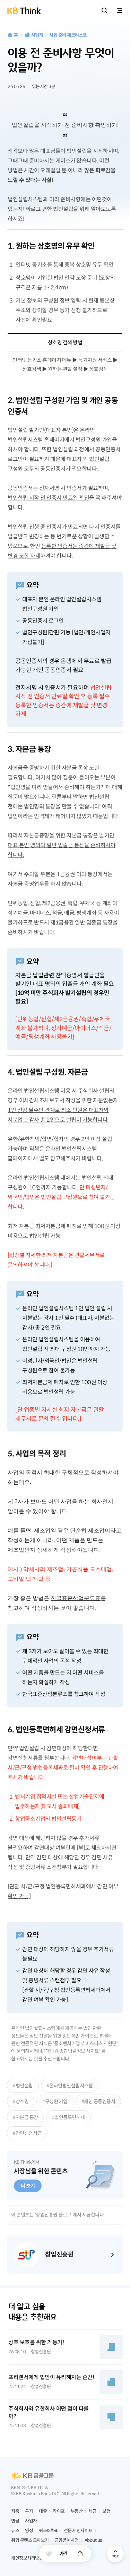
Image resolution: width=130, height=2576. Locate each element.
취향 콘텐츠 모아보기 (30, 2540)
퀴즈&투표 (48, 2531)
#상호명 (21, 2101)
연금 (15, 2521)
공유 (80, 2554)
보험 (106, 2511)
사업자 (37, 35)
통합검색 (104, 10)
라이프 (59, 2511)
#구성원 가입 (55, 2101)
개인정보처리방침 (27, 2558)
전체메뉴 (120, 10)
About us (93, 2540)
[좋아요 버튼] (49, 2554)
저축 (15, 2511)
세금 (92, 2511)
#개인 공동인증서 (98, 2101)
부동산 (77, 2511)
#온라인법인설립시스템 (70, 2086)
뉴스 (15, 2531)
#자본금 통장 (25, 2117)
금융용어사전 (67, 2540)
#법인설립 (23, 2086)
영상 (29, 2531)
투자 (29, 2511)
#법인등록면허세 (68, 2117)
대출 (43, 2511)
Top (115, 2554)
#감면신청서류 (27, 2133)
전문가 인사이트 (78, 2531)
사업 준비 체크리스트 (68, 35)
